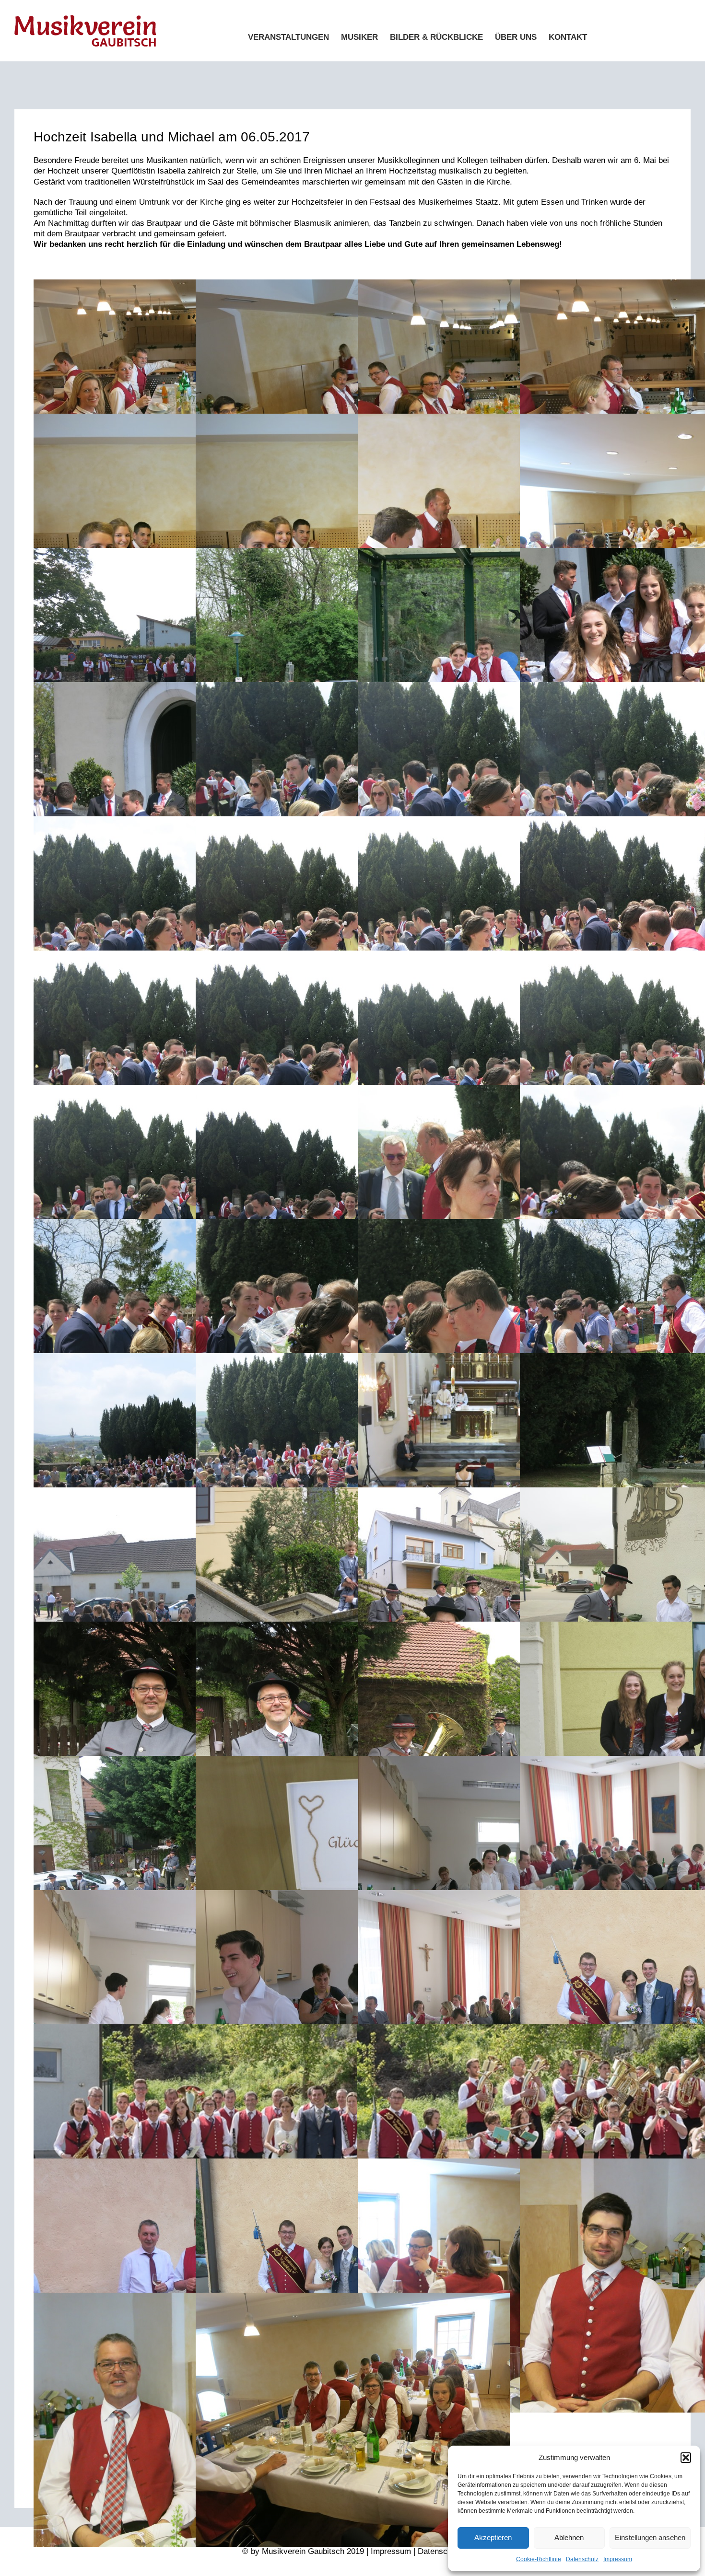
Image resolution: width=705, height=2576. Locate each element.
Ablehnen (569, 2537)
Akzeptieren (493, 2537)
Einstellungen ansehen (650, 2537)
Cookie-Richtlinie (539, 2559)
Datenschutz (582, 2559)
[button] (686, 2458)
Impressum (618, 2559)
